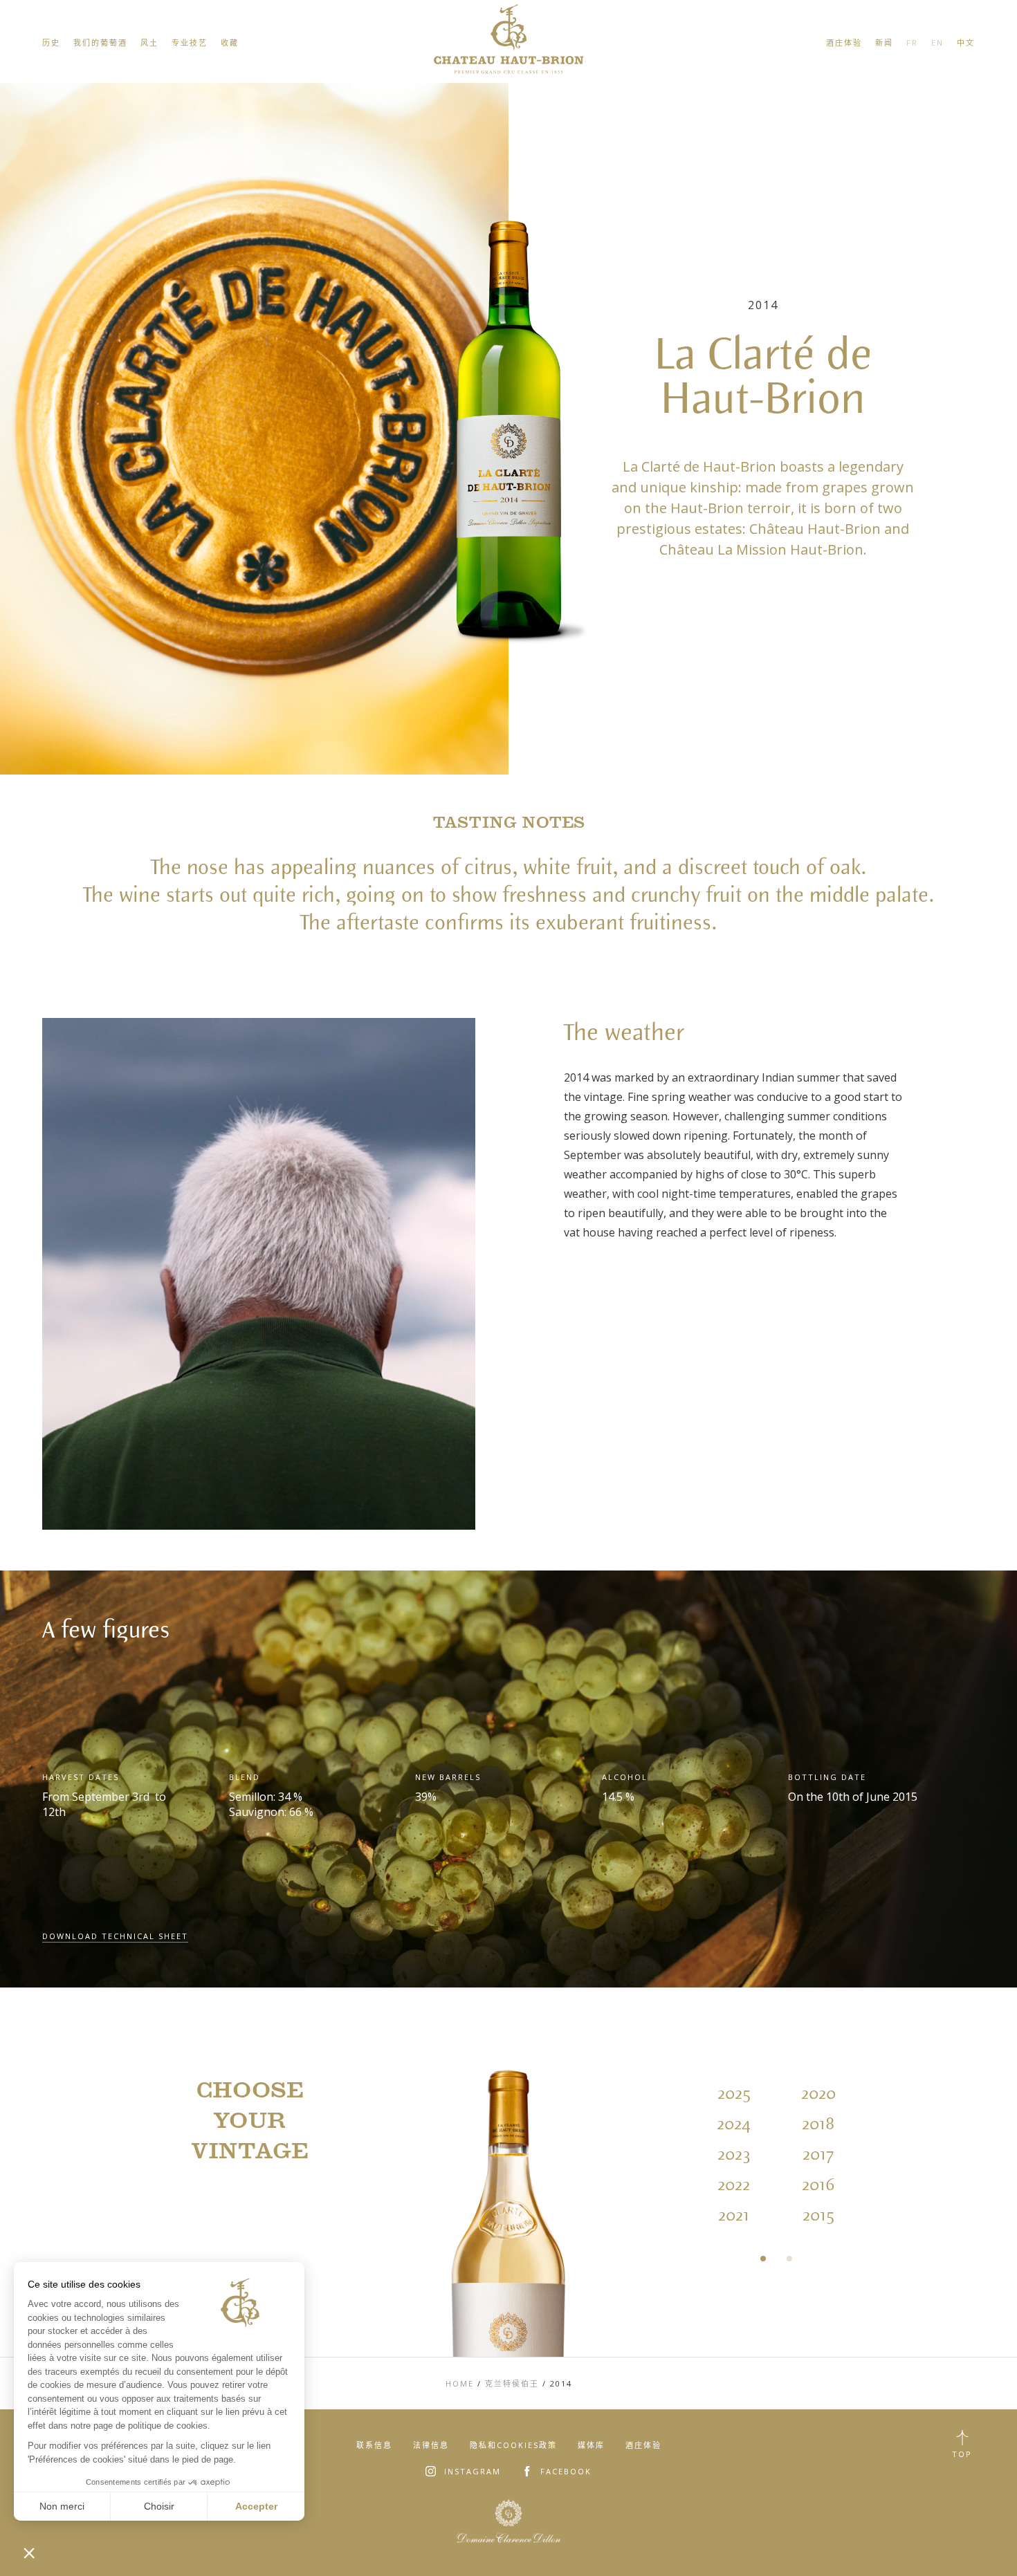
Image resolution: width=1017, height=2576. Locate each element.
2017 (818, 2155)
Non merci (62, 2506)
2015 (818, 2216)
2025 (734, 2094)
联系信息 (374, 2445)
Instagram (473, 2471)
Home (460, 2383)
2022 (734, 2185)
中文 (966, 43)
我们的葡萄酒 (100, 43)
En (937, 43)
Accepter (256, 2506)
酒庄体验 (844, 43)
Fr (912, 43)
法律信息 (431, 2445)
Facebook (566, 2471)
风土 (149, 43)
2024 (734, 2124)
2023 (734, 2155)
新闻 (884, 43)
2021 (734, 2216)
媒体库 (591, 2445)
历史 (51, 43)
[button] (29, 2552)
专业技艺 (190, 43)
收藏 (230, 43)
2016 (818, 2185)
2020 (818, 2094)
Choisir (159, 2506)
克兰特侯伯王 (512, 2383)
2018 (818, 2124)
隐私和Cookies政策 (513, 2445)
